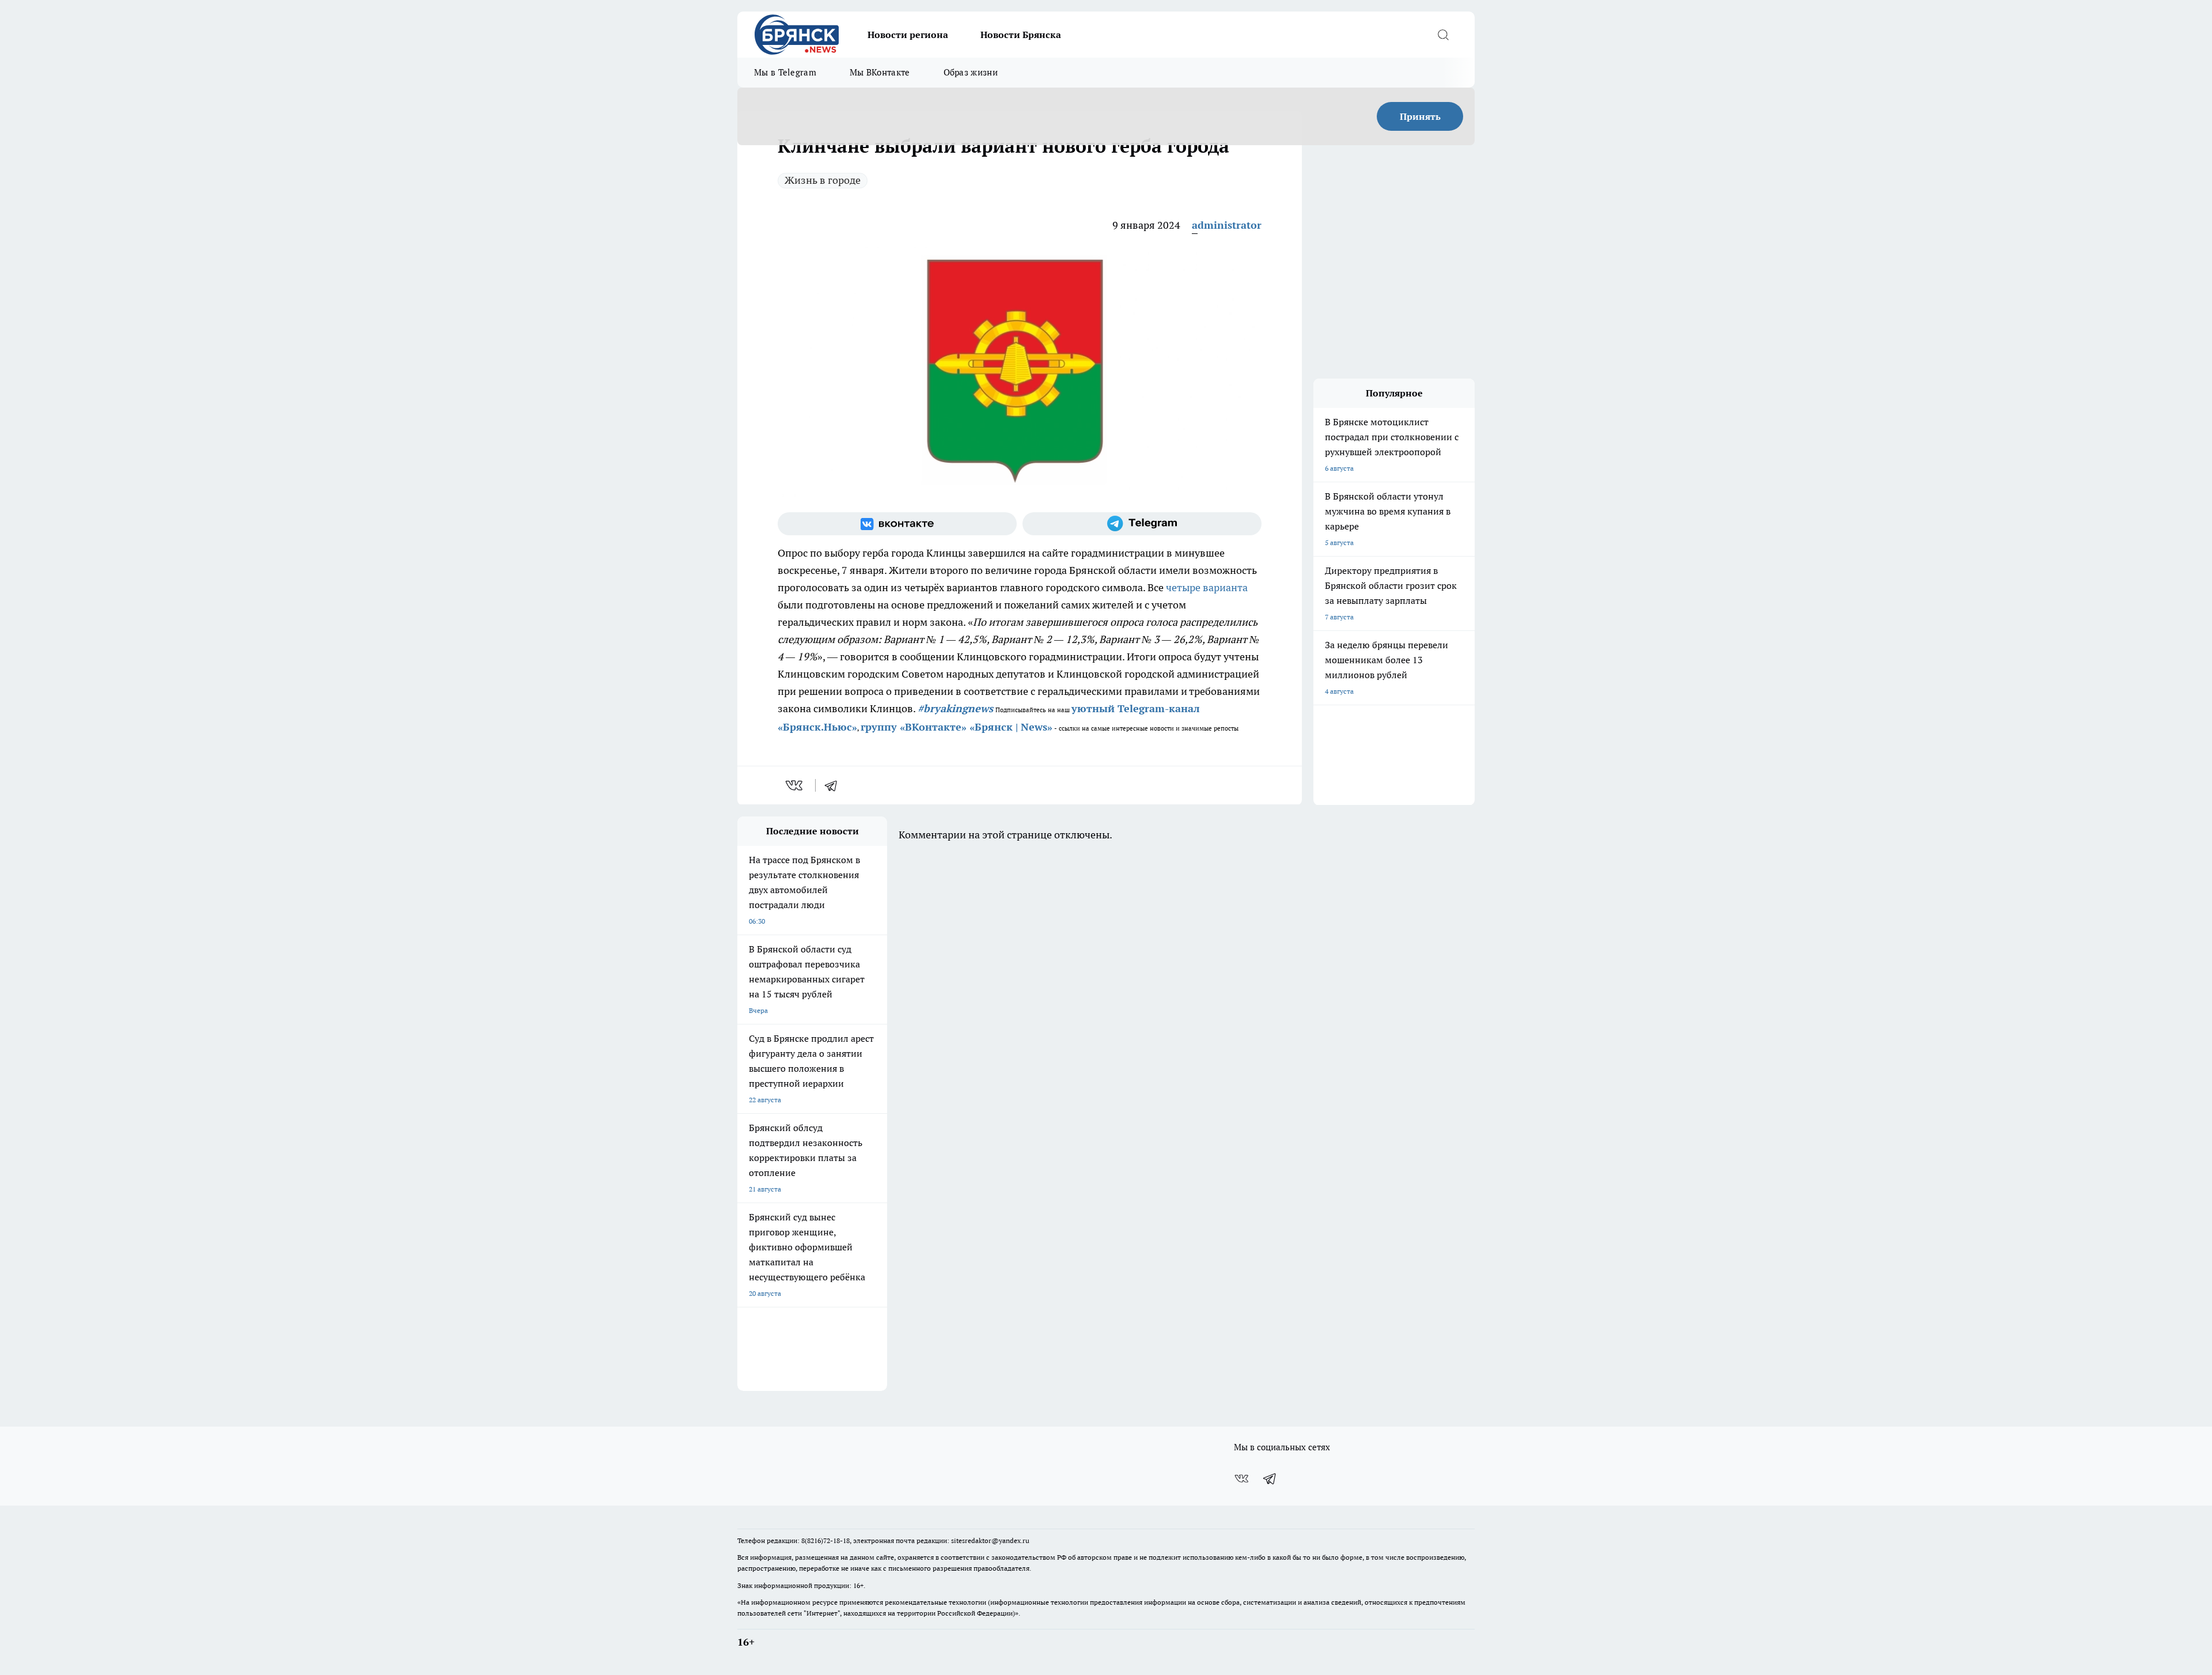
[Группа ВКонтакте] (897, 524)
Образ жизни (971, 72)
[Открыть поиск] (1443, 35)
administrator (1227, 225)
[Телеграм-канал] (1142, 524)
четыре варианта (1207, 587)
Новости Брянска (1021, 35)
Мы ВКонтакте (880, 72)
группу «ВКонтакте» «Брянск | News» (957, 727)
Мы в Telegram (785, 72)
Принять (1420, 116)
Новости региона (908, 35)
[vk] (795, 785)
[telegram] (835, 785)
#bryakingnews (955, 708)
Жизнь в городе (823, 180)
